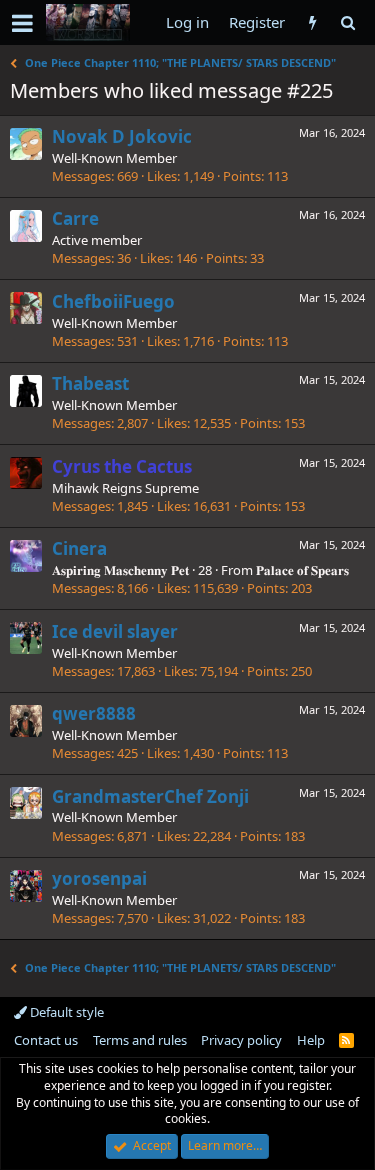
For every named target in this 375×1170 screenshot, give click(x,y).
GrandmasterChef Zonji (150, 796)
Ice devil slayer (115, 631)
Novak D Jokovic (122, 136)
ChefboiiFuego (113, 301)
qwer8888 (94, 713)
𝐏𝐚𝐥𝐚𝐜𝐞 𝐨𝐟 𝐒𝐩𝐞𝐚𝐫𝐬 (302, 570)
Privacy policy (241, 1040)
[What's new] (312, 22)
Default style (65, 1012)
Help (311, 1040)
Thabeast (90, 383)
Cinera (79, 548)
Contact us (46, 1040)
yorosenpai (99, 878)
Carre (75, 218)
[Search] (347, 22)
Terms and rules (140, 1040)
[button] (22, 23)
